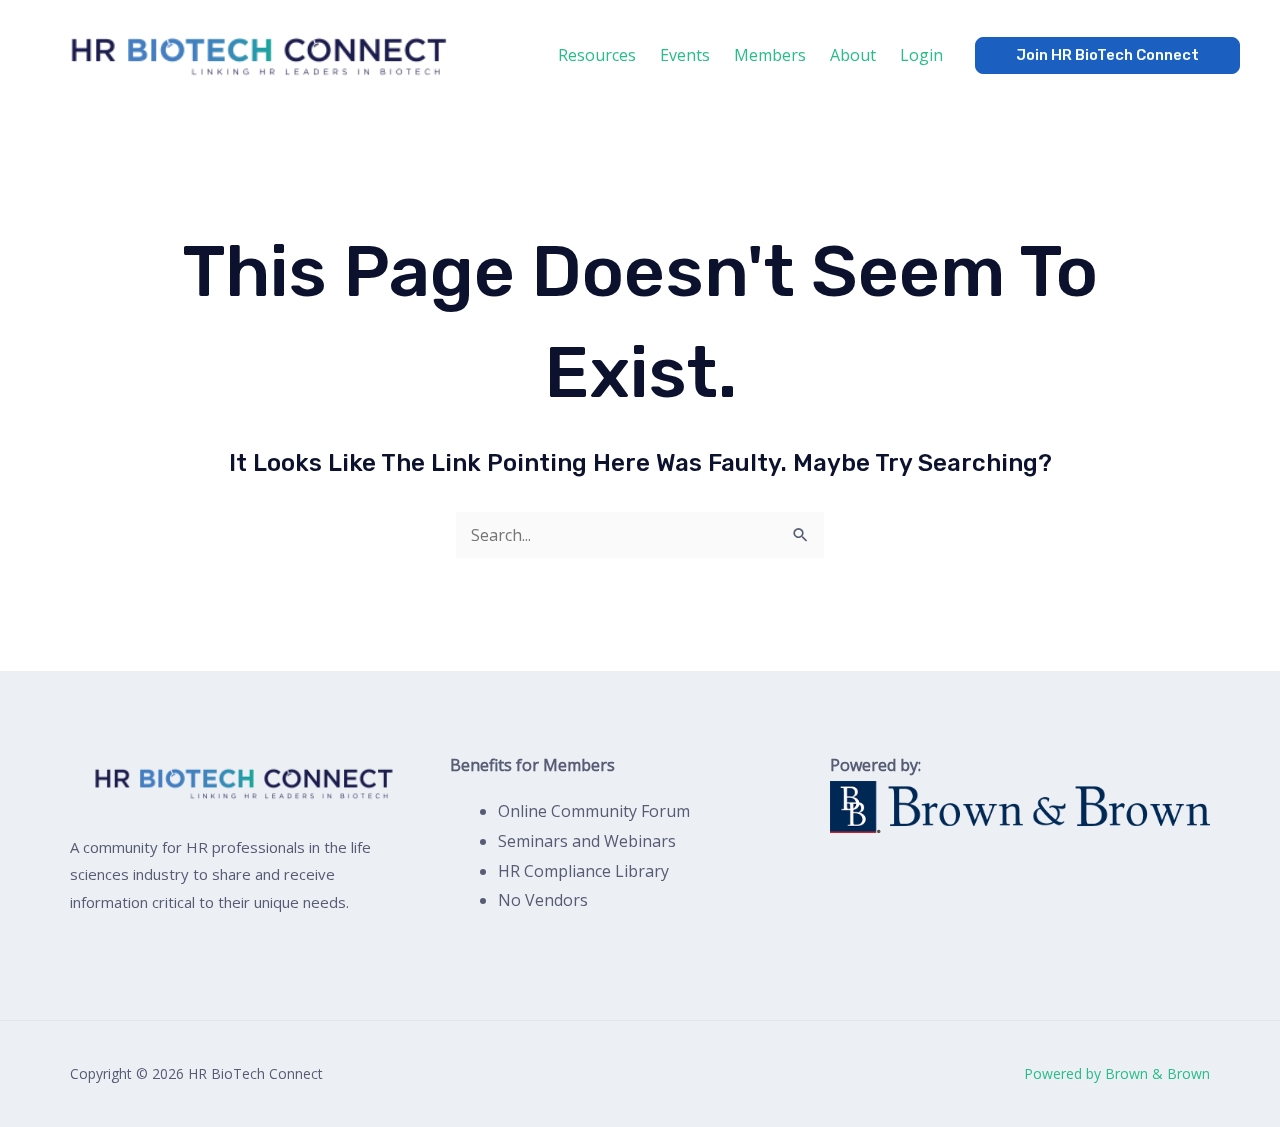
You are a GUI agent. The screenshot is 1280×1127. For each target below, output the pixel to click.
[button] (1107, 55)
